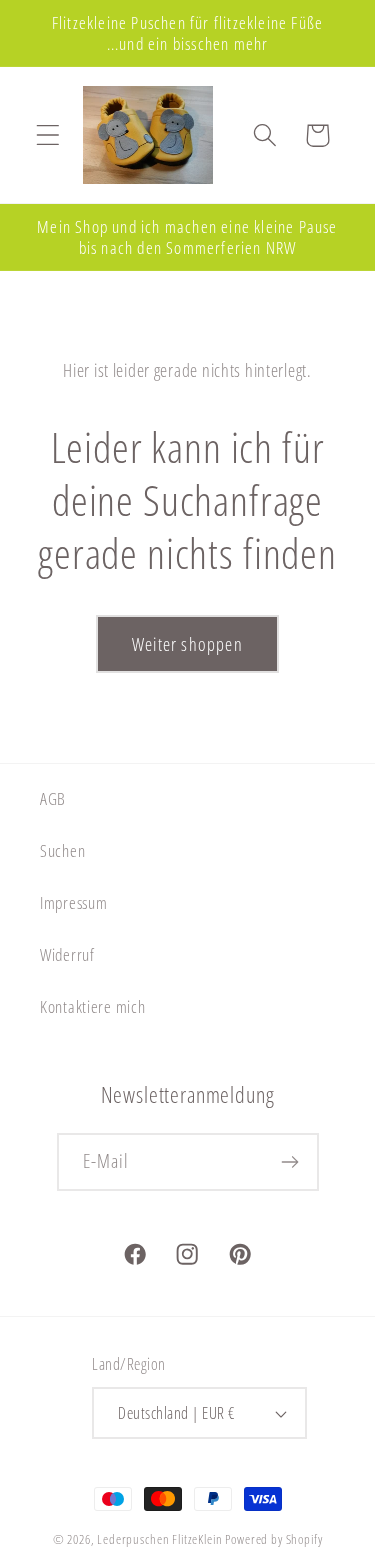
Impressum (73, 902)
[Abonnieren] (290, 1162)
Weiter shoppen (187, 644)
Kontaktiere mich (93, 1006)
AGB (53, 798)
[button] (48, 135)
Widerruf (67, 954)
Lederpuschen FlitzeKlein (159, 1539)
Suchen (62, 850)
